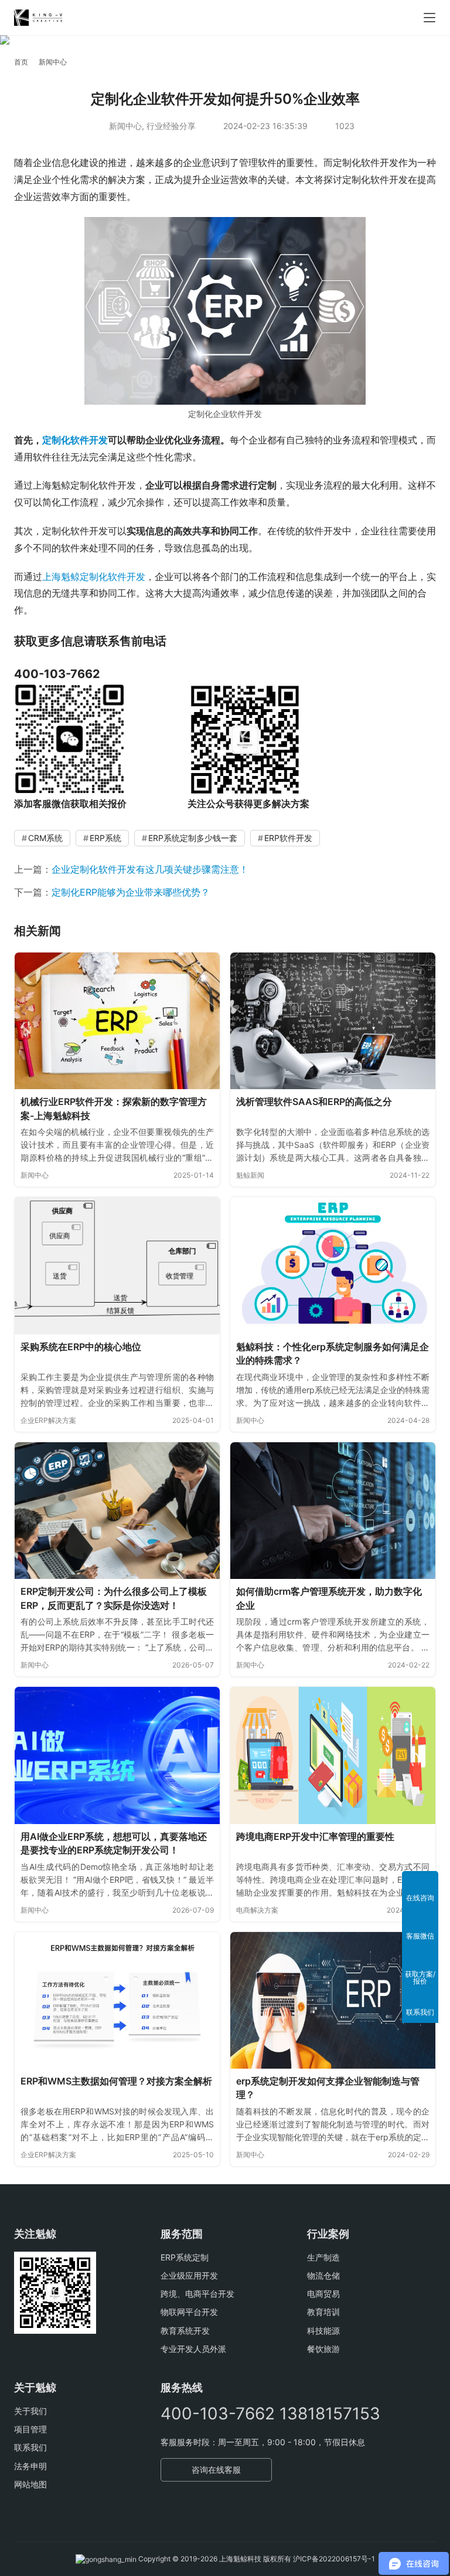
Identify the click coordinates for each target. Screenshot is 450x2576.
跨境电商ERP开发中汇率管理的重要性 (315, 1836)
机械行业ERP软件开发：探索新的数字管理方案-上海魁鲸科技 (114, 1109)
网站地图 (30, 2484)
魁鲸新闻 (250, 1175)
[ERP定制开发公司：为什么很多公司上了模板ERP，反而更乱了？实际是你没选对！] (117, 1511)
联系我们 (30, 2447)
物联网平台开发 (189, 2312)
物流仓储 (323, 2275)
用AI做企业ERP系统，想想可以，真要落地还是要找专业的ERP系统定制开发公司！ (114, 1843)
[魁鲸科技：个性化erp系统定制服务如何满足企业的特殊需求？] (333, 1265)
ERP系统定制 (185, 2257)
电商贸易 (323, 2294)
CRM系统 (45, 838)
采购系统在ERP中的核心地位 (81, 1347)
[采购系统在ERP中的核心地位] (117, 1265)
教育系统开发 (185, 2331)
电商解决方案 (257, 1910)
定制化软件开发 (75, 440)
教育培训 (323, 2312)
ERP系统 (105, 838)
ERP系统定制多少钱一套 (193, 838)
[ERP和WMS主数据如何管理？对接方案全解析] (117, 2000)
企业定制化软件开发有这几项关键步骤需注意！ (150, 869)
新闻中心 (125, 126)
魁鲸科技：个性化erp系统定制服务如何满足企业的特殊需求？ (333, 1354)
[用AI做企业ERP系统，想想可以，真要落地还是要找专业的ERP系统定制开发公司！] (117, 1755)
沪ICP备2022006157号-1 (334, 2559)
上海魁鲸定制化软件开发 (94, 577)
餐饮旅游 (323, 2349)
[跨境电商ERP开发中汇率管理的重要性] (333, 1755)
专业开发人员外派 (193, 2349)
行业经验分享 (171, 126)
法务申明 (30, 2466)
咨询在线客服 (216, 2470)
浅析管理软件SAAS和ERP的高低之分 (314, 1101)
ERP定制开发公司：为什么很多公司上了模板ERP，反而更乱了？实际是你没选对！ (114, 1598)
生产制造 (323, 2257)
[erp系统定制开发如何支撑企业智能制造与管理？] (333, 2000)
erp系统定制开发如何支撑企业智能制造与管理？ (328, 2088)
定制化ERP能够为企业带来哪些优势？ (131, 892)
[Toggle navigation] (429, 18)
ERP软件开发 (288, 838)
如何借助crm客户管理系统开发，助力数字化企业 (329, 1598)
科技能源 (323, 2331)
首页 (21, 62)
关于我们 (30, 2411)
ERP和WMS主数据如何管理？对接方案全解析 (116, 2081)
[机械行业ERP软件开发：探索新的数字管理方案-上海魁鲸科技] (117, 1021)
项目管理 (30, 2429)
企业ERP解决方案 (48, 1420)
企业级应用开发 (189, 2275)
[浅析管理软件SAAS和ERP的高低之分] (333, 1021)
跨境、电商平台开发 (197, 2294)
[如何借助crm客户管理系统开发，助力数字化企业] (333, 1511)
